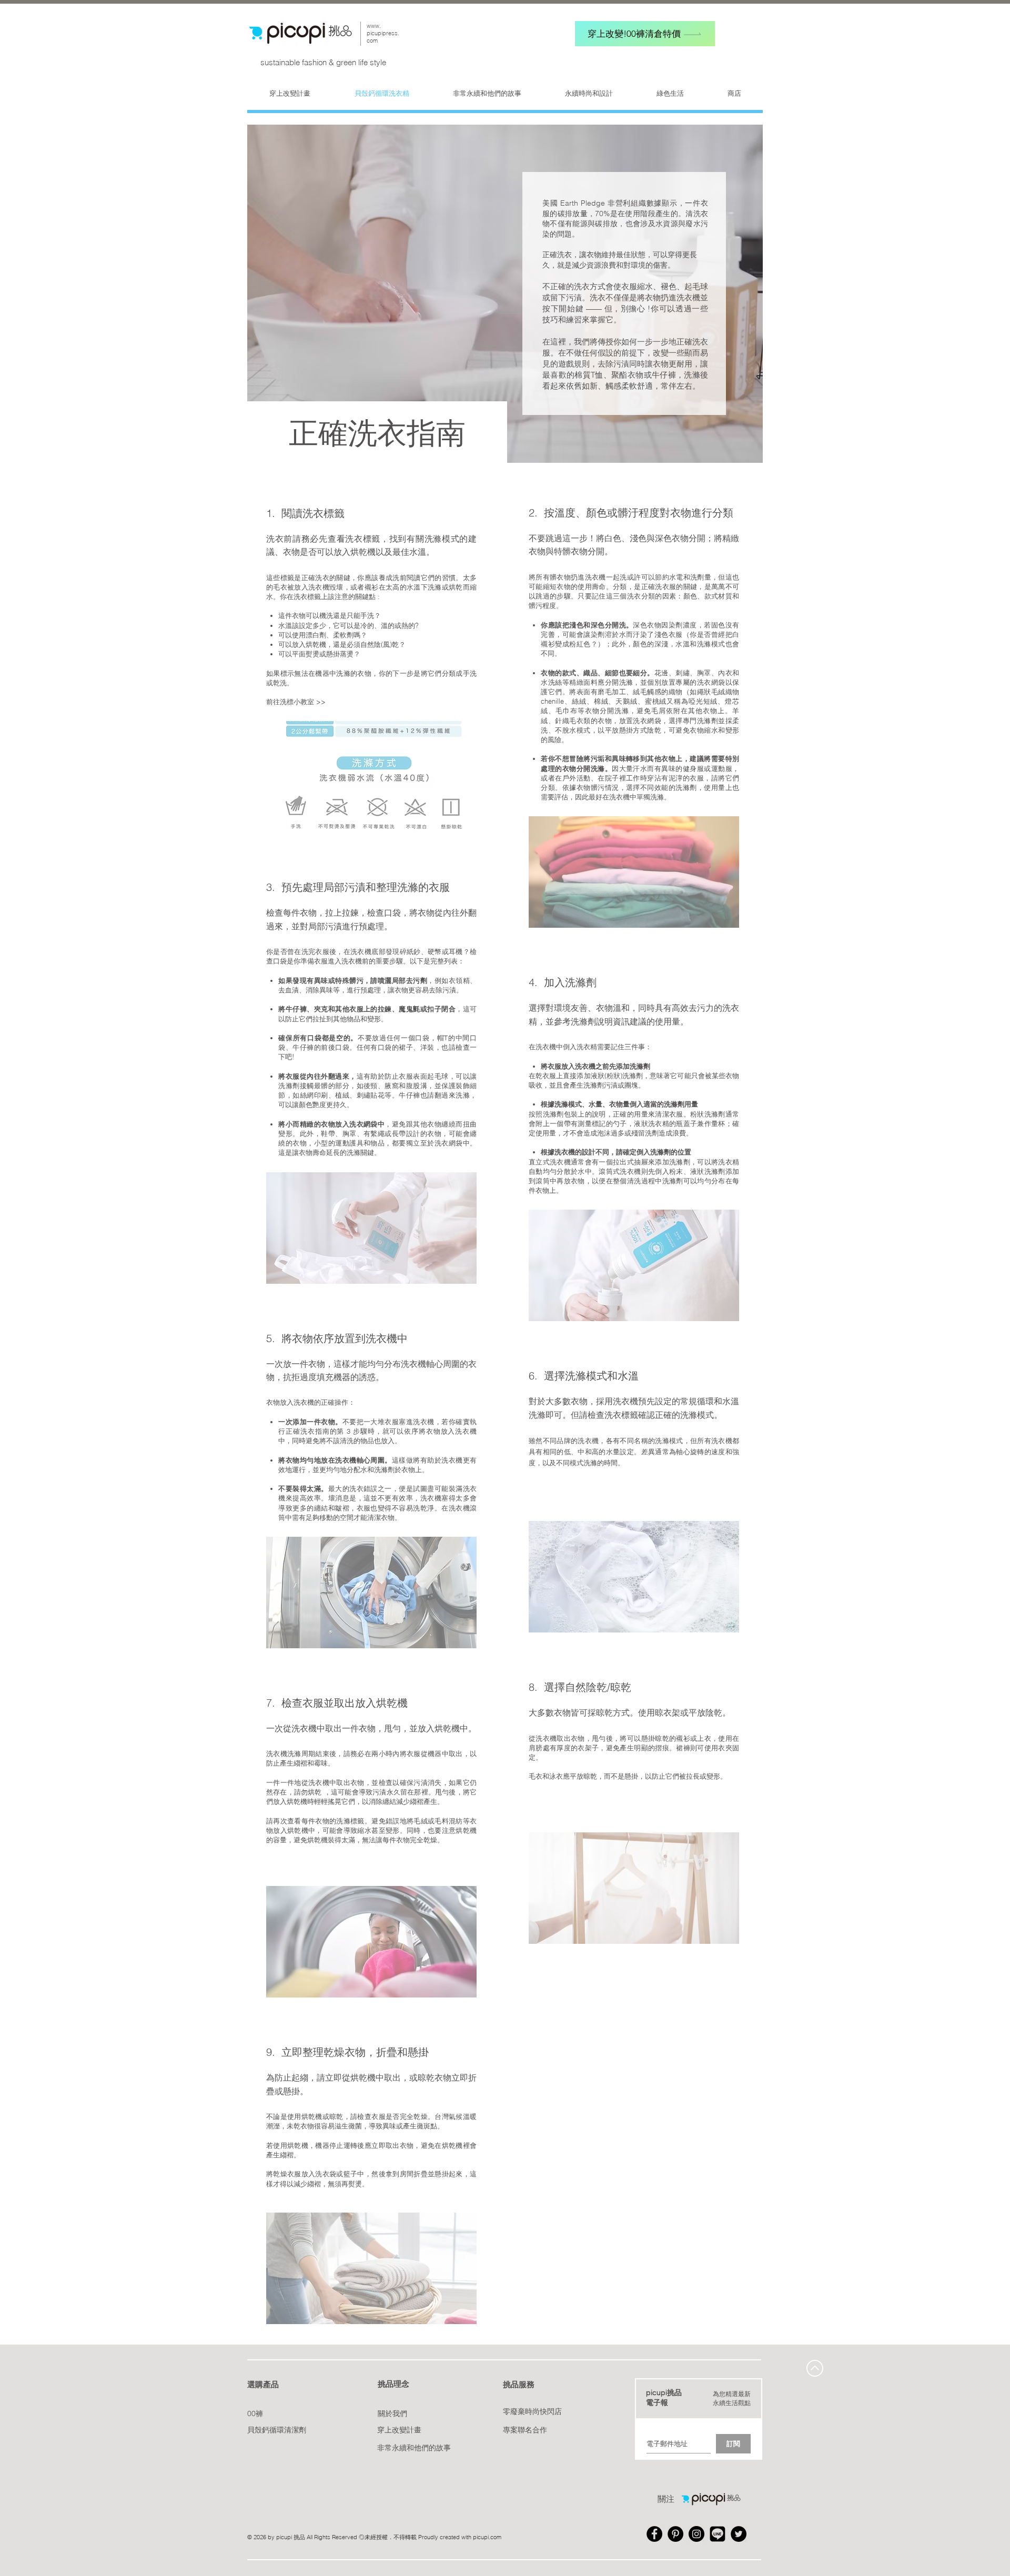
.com (495, 2537)
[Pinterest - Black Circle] (675, 2534)
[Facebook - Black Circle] (654, 2534)
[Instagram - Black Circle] (696, 2534)
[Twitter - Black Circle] (739, 2534)
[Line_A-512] (718, 2534)
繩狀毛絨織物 (718, 692)
